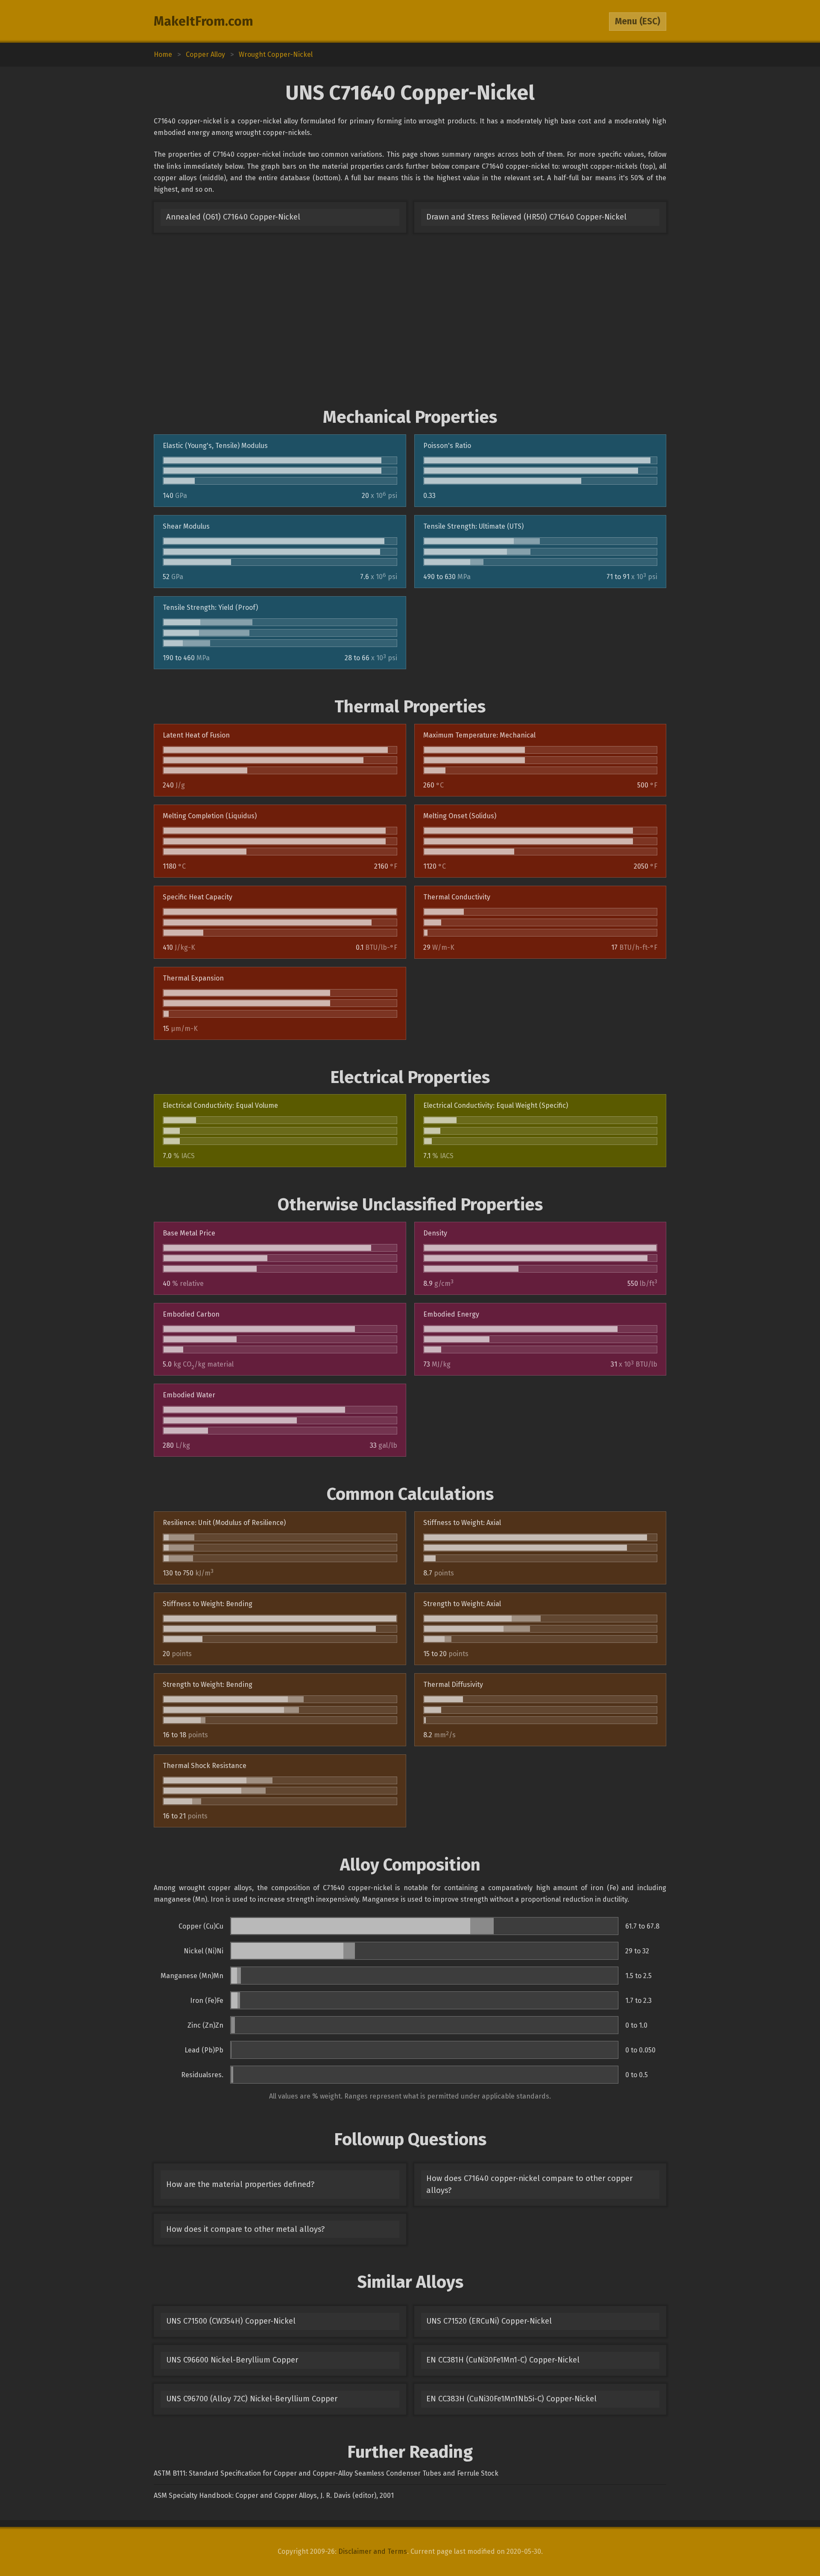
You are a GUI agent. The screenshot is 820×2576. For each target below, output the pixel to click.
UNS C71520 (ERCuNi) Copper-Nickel (489, 2321)
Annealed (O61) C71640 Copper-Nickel (233, 217)
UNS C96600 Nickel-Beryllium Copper (232, 2360)
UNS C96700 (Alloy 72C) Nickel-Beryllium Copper (252, 2399)
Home (163, 54)
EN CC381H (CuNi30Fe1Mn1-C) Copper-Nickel (503, 2360)
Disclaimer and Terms (373, 2551)
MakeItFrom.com (204, 21)
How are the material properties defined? (240, 2184)
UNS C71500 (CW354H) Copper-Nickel (231, 2321)
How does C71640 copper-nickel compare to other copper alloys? (529, 2184)
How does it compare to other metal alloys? (245, 2229)
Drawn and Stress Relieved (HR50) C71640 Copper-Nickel (526, 217)
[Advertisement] (410, 320)
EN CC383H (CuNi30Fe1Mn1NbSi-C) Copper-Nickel (511, 2399)
